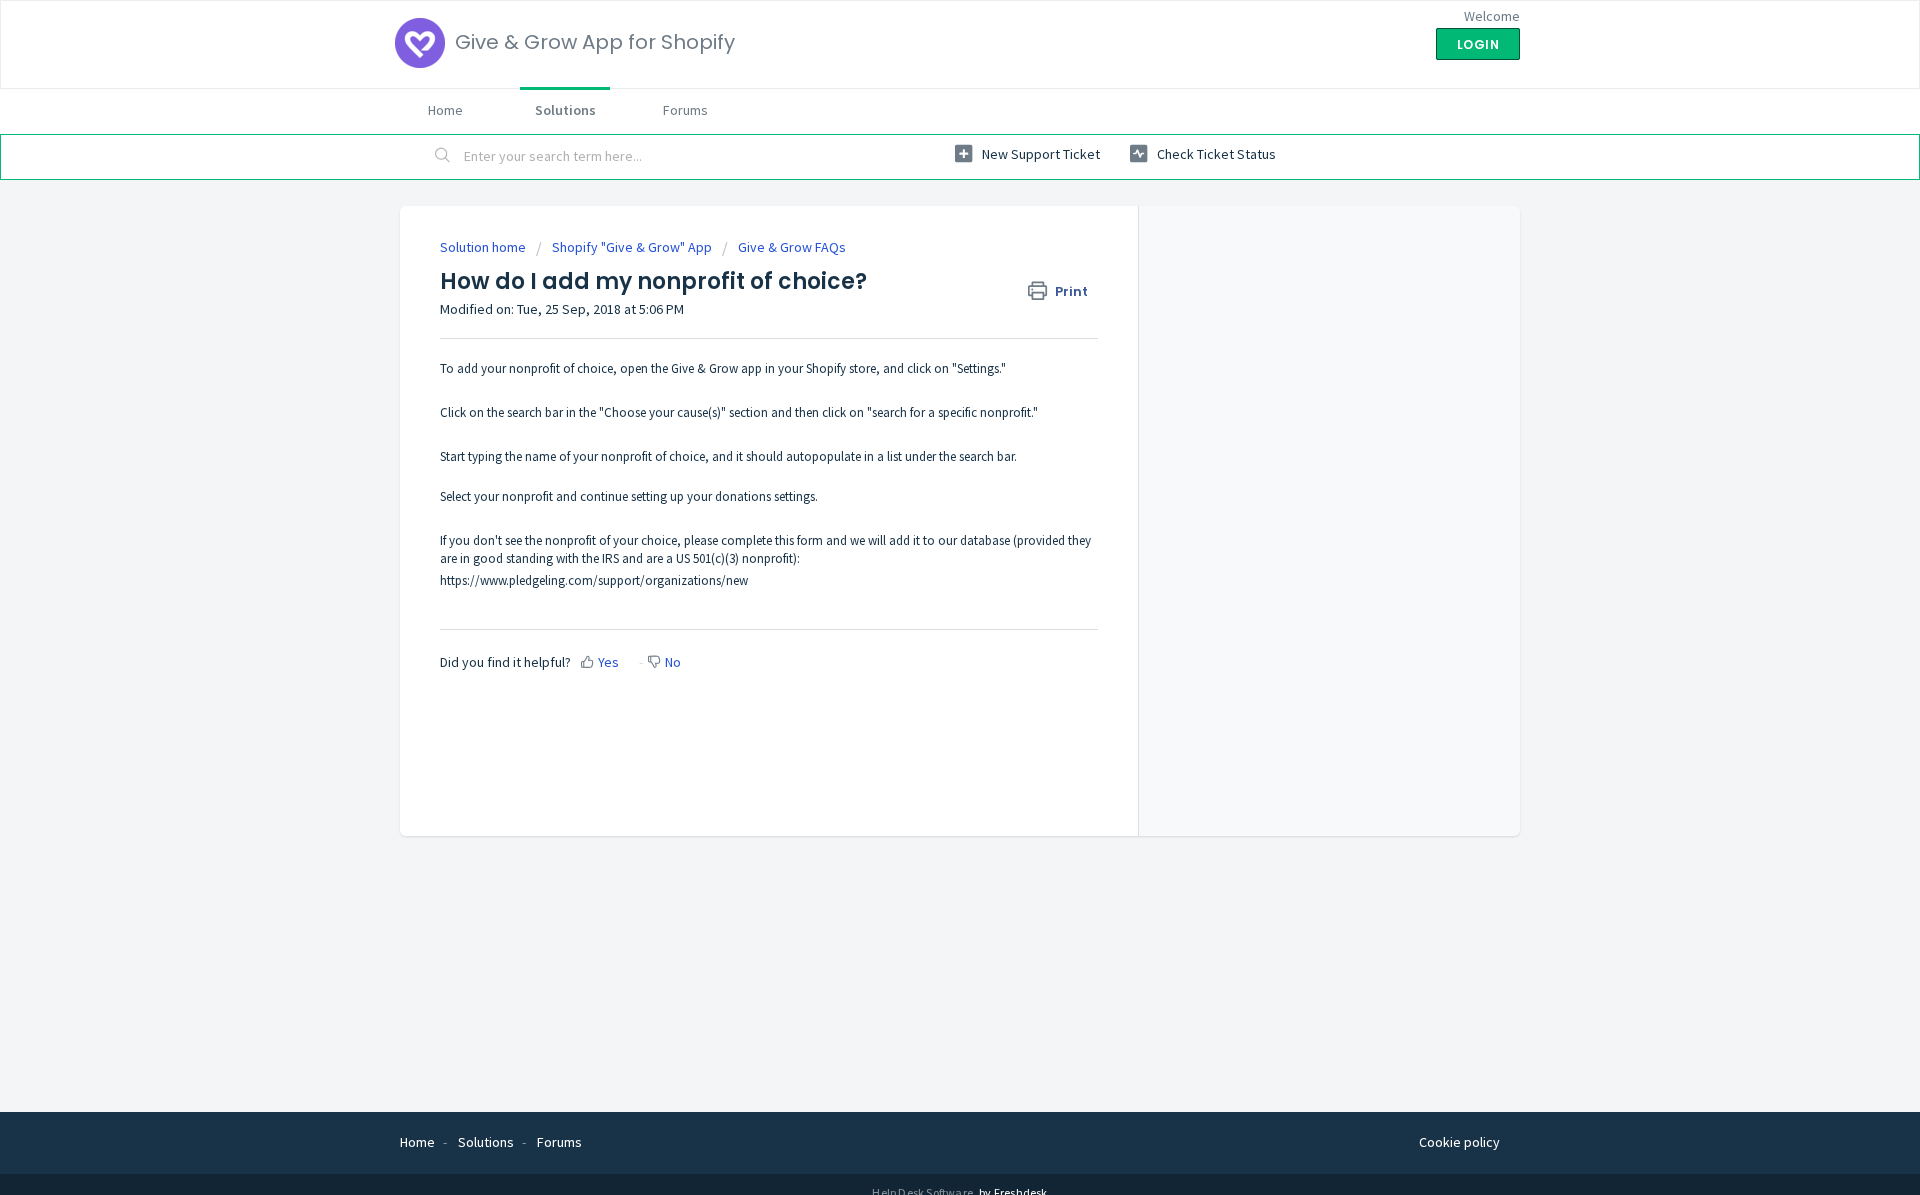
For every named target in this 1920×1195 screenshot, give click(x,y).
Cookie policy (1459, 1142)
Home (445, 110)
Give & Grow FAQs (792, 247)
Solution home (484, 247)
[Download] (923, 336)
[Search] (443, 157)
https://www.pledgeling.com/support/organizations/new (594, 580)
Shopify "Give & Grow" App (632, 247)
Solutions (565, 110)
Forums (685, 110)
